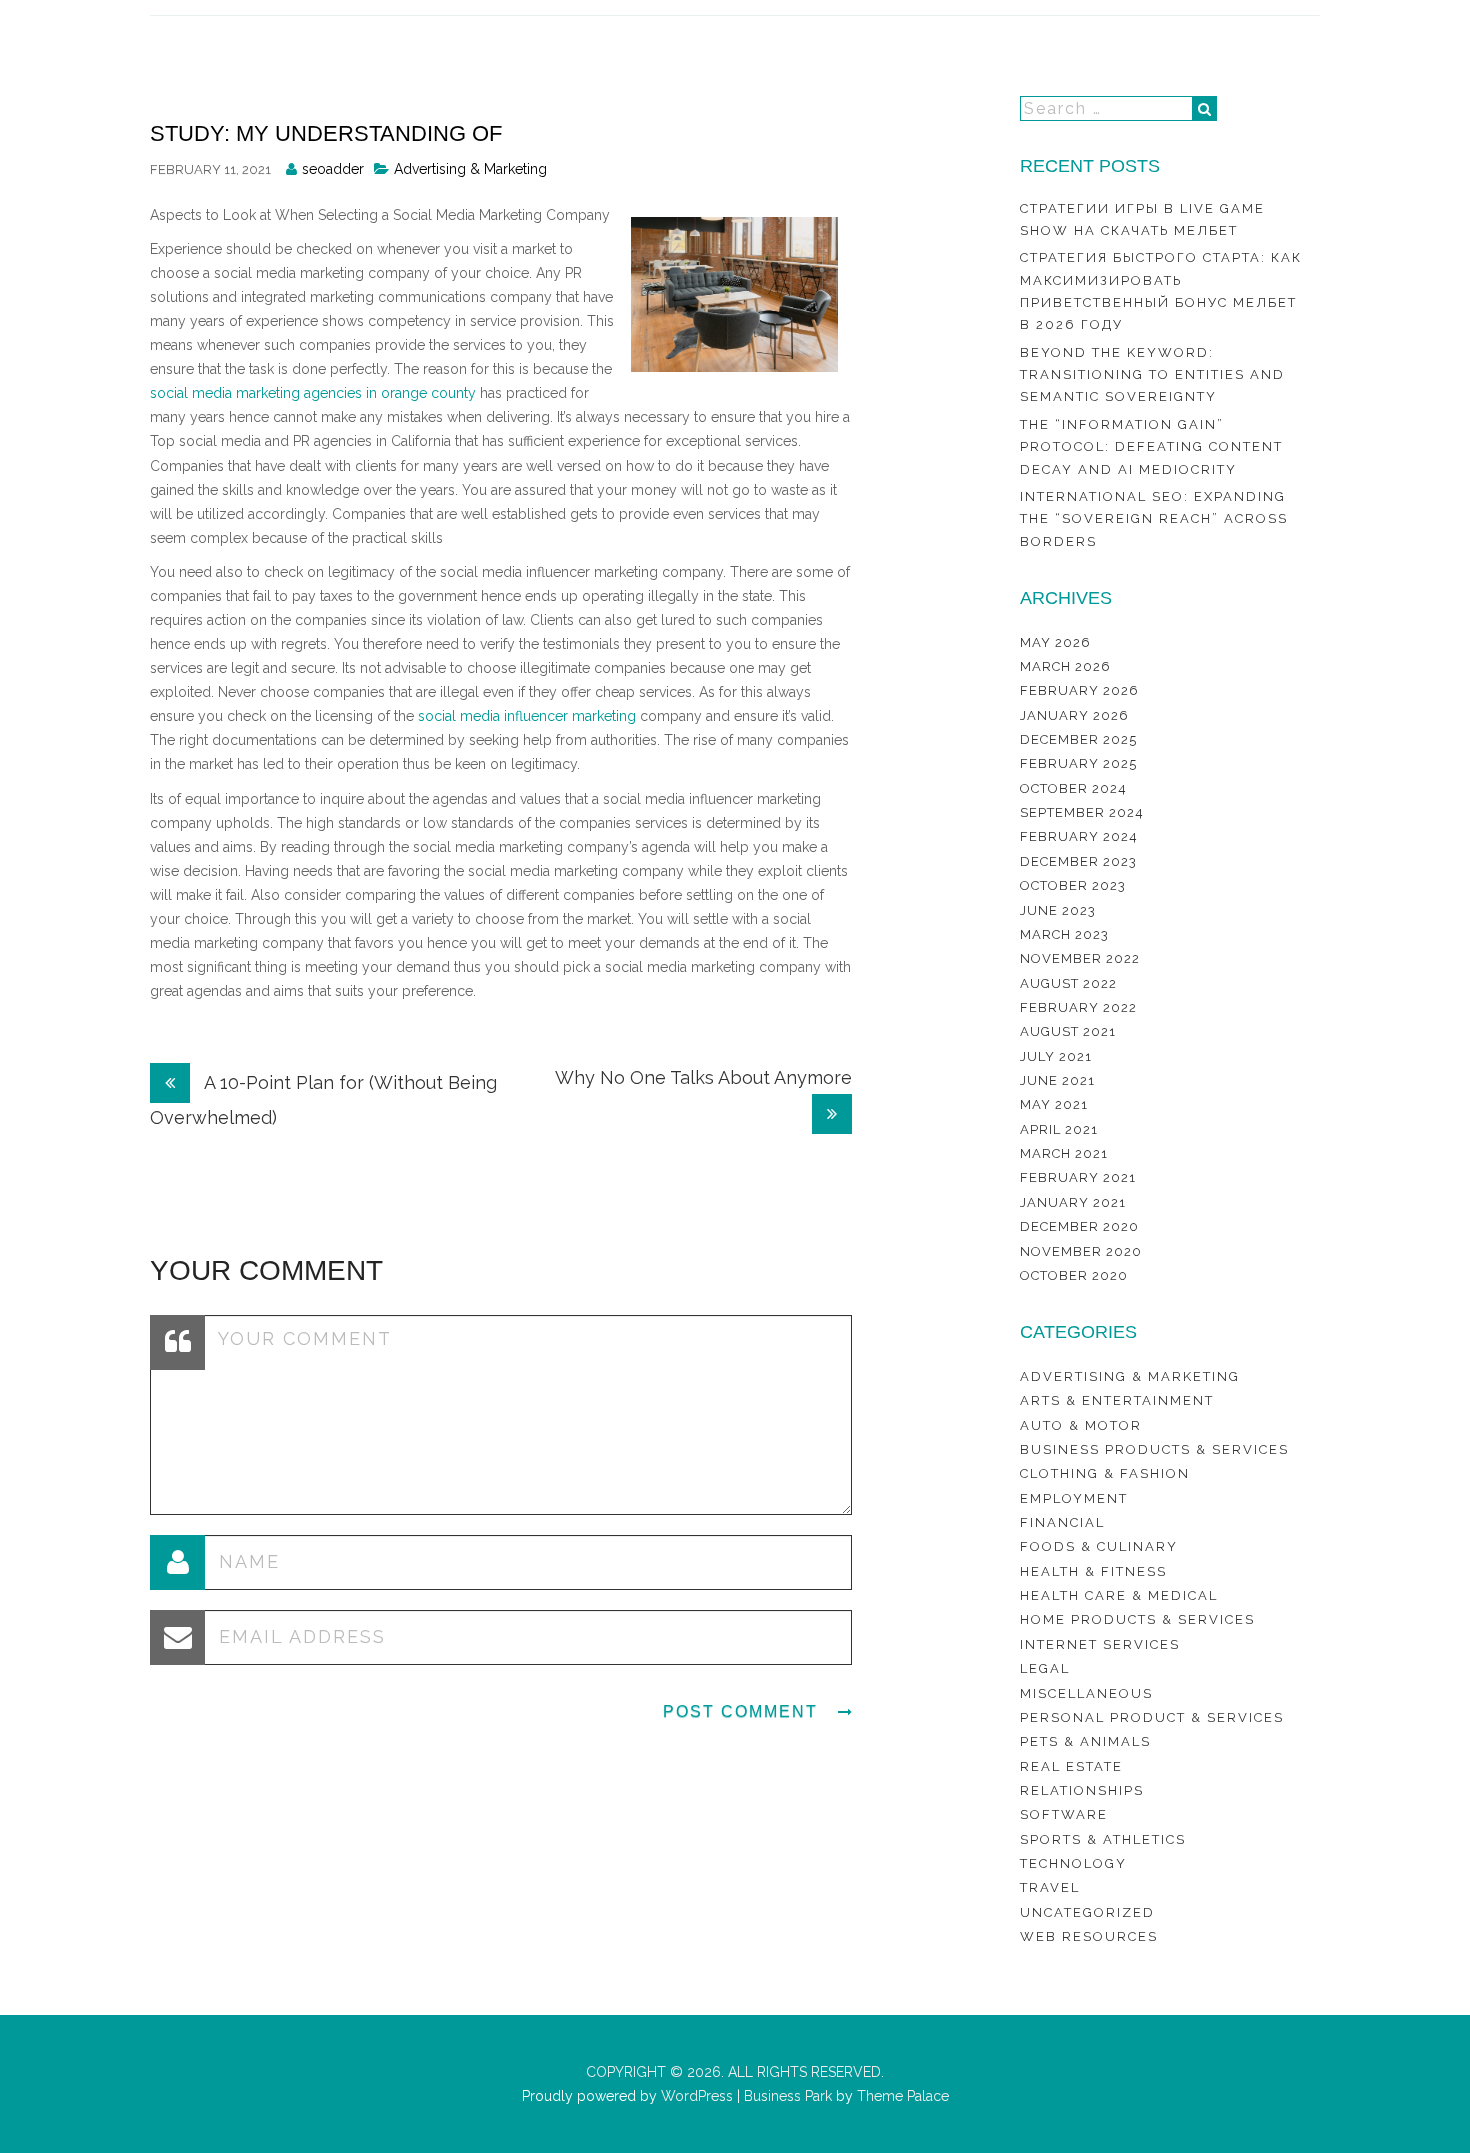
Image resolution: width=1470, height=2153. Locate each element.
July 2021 (1056, 1056)
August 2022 (1068, 983)
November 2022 (1080, 958)
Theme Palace (903, 2096)
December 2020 (1079, 1226)
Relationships (1082, 1790)
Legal (1045, 1668)
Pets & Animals (1085, 1741)
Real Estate (1071, 1766)
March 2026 (1065, 666)
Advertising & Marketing (470, 169)
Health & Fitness (1093, 1571)
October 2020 (1074, 1275)
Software (1064, 1814)
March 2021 (1064, 1153)
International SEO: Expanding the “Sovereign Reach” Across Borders (1154, 519)
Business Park (788, 2096)
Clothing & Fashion (1105, 1473)
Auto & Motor (1081, 1425)
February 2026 (1079, 690)
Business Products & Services (1154, 1449)
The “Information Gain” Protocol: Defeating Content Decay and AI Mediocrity (1151, 447)
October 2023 (1073, 885)
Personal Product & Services (1152, 1717)
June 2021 (1057, 1080)
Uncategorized (1087, 1912)
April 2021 (1059, 1129)
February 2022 (1078, 1007)
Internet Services (1100, 1644)
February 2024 (1079, 836)
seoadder (333, 169)
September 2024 (1082, 812)
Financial (1062, 1522)
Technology (1073, 1863)
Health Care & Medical (1119, 1595)
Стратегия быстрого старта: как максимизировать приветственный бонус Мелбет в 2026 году (1161, 291)
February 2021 (1078, 1177)
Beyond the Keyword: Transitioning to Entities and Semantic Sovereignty (1152, 375)
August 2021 (1068, 1031)
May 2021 (1054, 1104)
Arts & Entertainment (1117, 1400)
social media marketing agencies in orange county (313, 393)
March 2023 (1064, 934)
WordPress (695, 2096)
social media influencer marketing (527, 716)
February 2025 (1078, 763)
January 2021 (1073, 1202)
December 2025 (1078, 739)
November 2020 (1081, 1251)
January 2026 (1074, 715)
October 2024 (1073, 788)
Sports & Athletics (1103, 1839)
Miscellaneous (1086, 1693)
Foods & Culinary (1099, 1546)
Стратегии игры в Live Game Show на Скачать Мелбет (1142, 219)
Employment (1074, 1498)
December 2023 (1078, 861)
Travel (1050, 1887)
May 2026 (1055, 642)
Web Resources (1089, 1936)
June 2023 (1058, 910)
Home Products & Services (1137, 1619)
